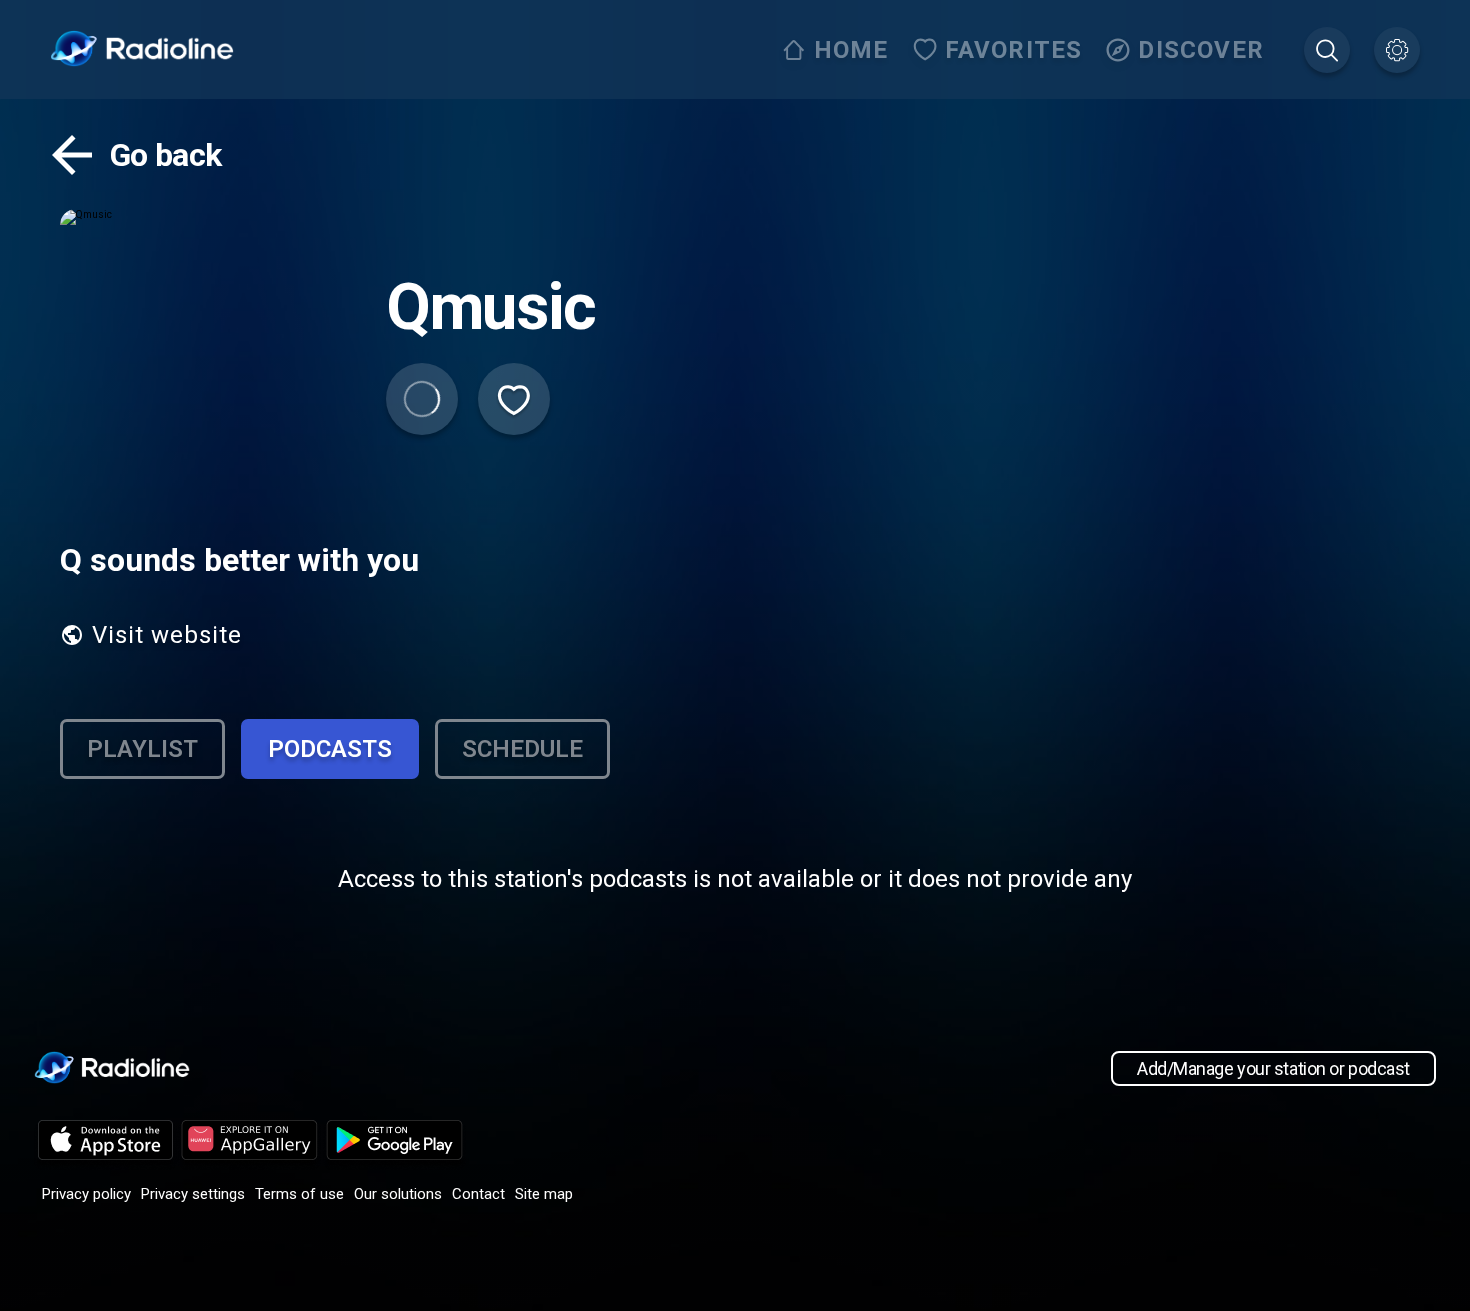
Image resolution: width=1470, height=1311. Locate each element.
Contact (478, 1194)
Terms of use (299, 1194)
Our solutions (398, 1194)
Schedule (522, 749)
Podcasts (330, 749)
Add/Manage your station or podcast (1273, 1068)
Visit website (167, 635)
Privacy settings (193, 1194)
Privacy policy (86, 1194)
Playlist (142, 749)
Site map (544, 1194)
